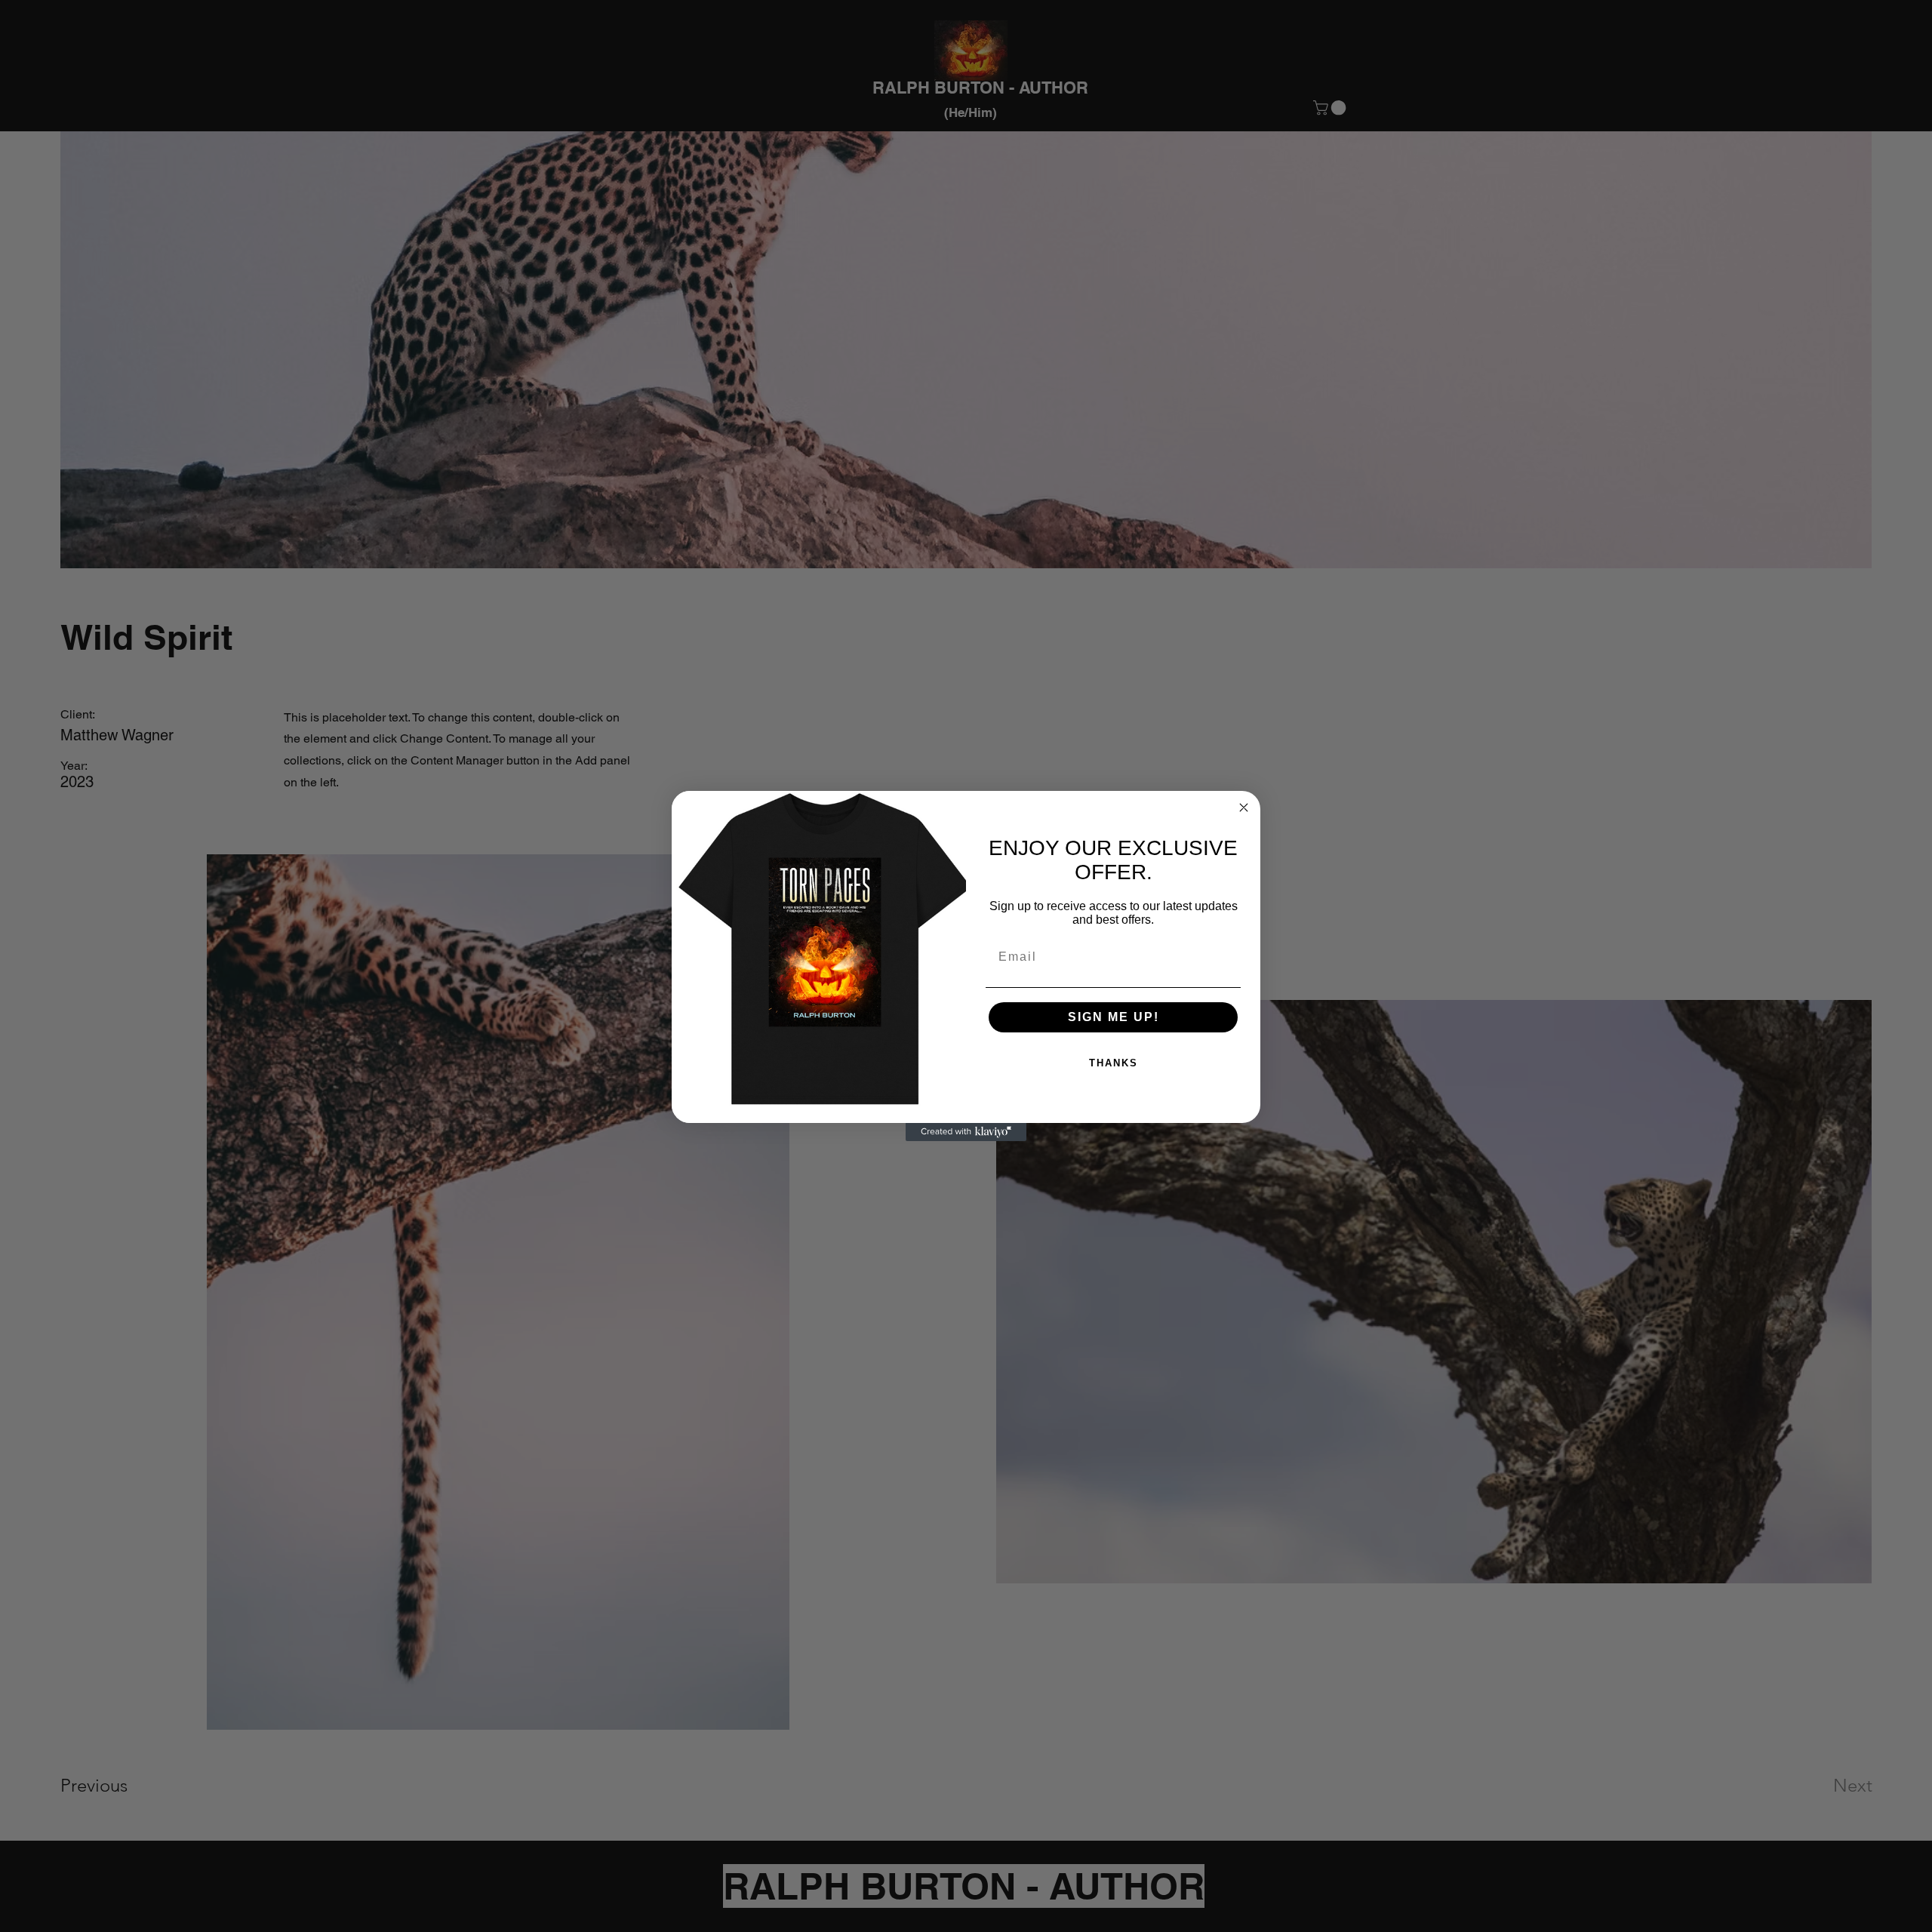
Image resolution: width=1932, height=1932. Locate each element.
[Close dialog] (1244, 808)
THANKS (1114, 1063)
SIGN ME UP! (1114, 1017)
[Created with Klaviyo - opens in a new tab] (966, 1132)
